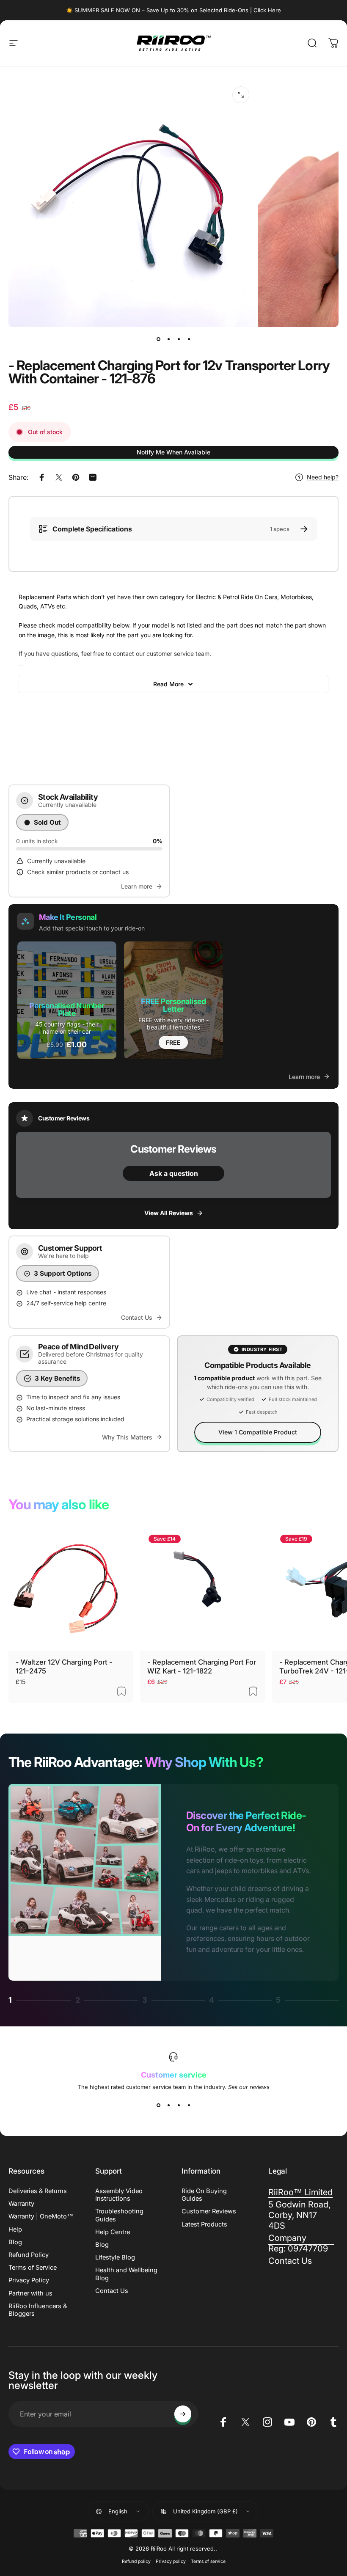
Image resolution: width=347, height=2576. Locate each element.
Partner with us (30, 2293)
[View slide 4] (189, 2105)
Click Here (267, 10)
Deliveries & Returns (38, 2191)
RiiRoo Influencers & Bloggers (38, 2310)
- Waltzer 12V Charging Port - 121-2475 (64, 1666)
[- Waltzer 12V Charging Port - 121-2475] (71, 1589)
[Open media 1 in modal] (241, 95)
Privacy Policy (29, 2280)
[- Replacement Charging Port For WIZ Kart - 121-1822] (202, 1589)
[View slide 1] (158, 2105)
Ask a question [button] (174, 1173)
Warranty (21, 2204)
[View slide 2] (168, 2105)
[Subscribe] (183, 2414)
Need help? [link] (323, 477)
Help (15, 2229)
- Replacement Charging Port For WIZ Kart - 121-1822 (202, 1666)
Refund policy (136, 2561)
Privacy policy (171, 2561)
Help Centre (113, 2232)
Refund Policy (29, 2255)
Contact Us (112, 2291)
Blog (15, 2242)
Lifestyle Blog (115, 2257)
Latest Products (204, 2224)
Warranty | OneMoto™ (41, 2216)
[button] (67, 1000)
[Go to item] (158, 339)
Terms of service (208, 2561)
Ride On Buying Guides (204, 2195)
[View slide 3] (179, 2105)
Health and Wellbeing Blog (126, 2274)
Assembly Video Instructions (119, 2195)
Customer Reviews (209, 2211)
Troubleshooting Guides (119, 2215)
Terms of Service (33, 2268)
